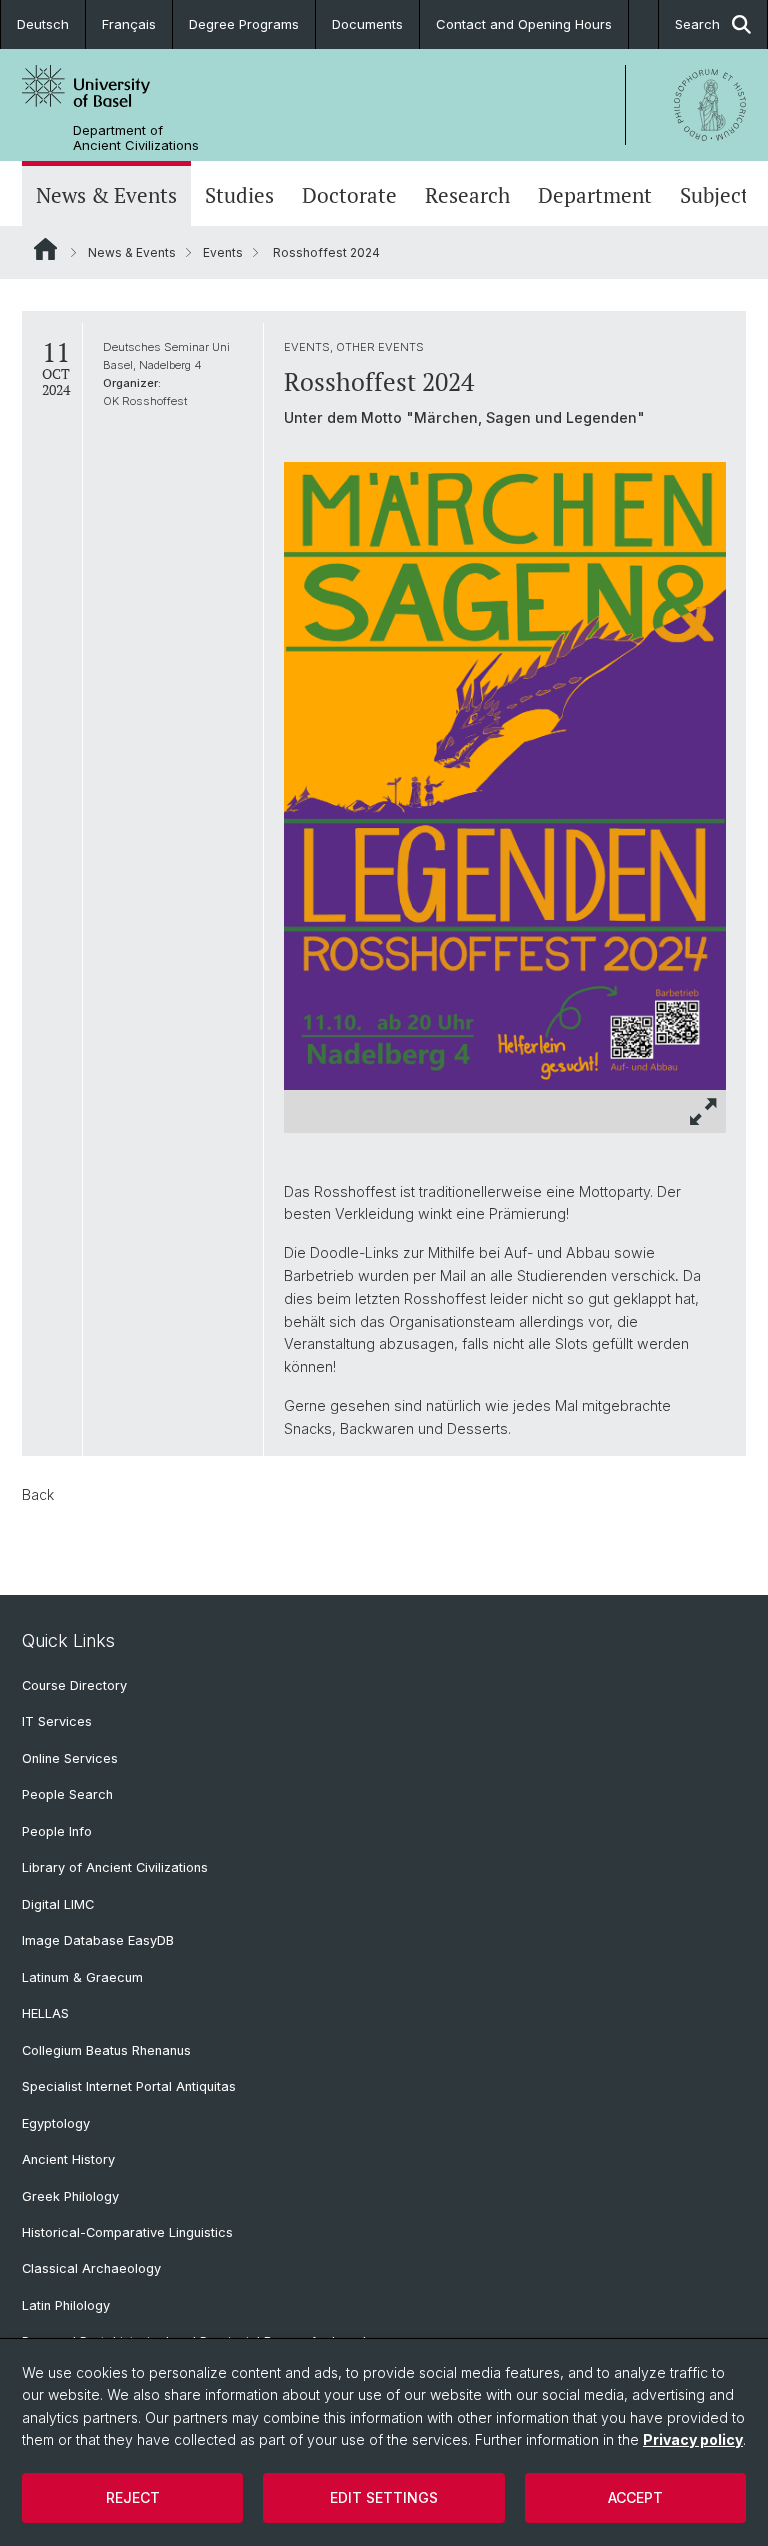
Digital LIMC (58, 1904)
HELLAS (45, 2013)
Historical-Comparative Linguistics (127, 2232)
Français (129, 24)
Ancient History (68, 2159)
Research (467, 195)
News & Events (106, 195)
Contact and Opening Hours (524, 24)
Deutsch (43, 24)
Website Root (45, 249)
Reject (133, 2497)
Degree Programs (244, 24)
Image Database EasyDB (98, 1940)
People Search (67, 1794)
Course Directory (74, 1685)
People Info (57, 1831)
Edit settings (384, 2497)
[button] (704, 1111)
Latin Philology (66, 2305)
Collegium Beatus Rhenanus (106, 2050)
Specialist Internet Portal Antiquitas (129, 2086)
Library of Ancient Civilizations (115, 1867)
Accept (635, 2497)
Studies (239, 195)
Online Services (70, 1758)
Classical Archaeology (91, 2268)
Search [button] (697, 24)
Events (223, 252)
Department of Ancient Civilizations (136, 138)
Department (595, 195)
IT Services (57, 1721)
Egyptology (56, 2123)
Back (38, 1494)
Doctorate (349, 195)
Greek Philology (70, 2196)
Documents (367, 24)
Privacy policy (693, 2439)
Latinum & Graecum (82, 1977)
